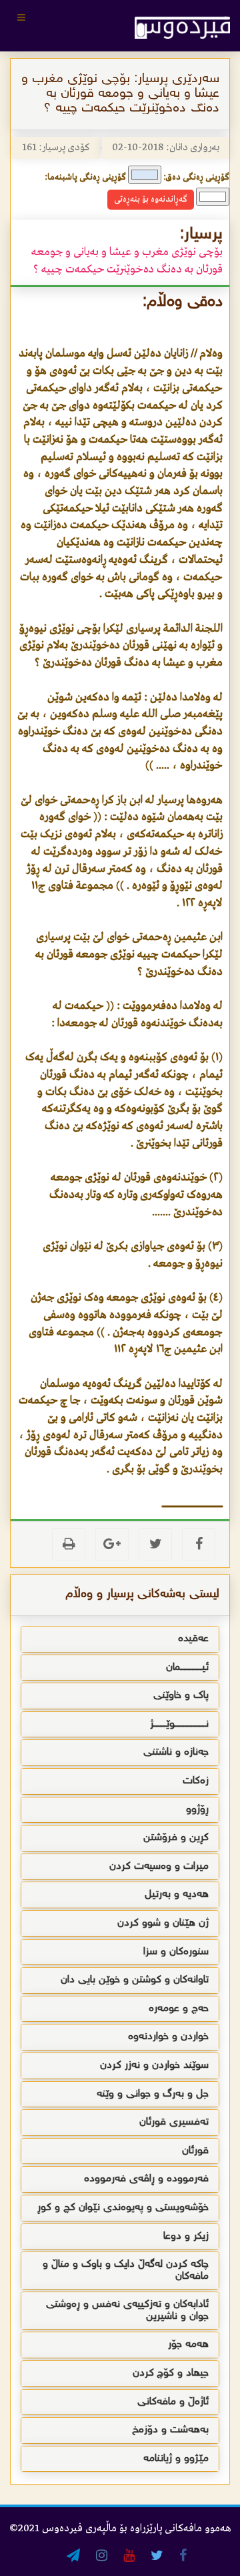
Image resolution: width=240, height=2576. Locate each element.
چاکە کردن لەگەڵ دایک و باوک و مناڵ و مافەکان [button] (126, 2271)
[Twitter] (155, 1544)
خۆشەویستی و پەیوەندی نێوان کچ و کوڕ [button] (123, 2208)
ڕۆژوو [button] (197, 1810)
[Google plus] (112, 1544)
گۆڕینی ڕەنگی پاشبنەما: (85, 177)
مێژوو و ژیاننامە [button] (176, 2459)
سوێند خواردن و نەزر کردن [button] (154, 2066)
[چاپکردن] (69, 1544)
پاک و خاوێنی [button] (181, 1696)
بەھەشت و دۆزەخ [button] (170, 2430)
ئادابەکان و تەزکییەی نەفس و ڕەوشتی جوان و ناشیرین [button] (127, 2311)
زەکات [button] (196, 1781)
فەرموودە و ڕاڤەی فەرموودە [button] (146, 2179)
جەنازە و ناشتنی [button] (176, 1752)
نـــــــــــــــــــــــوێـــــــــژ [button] (179, 1724)
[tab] (120, 1639)
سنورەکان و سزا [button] (176, 1952)
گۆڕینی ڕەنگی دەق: (196, 177)
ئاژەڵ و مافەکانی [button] (173, 2402)
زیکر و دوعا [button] (186, 2236)
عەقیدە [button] (193, 1639)
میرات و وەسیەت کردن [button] (159, 1867)
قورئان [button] (195, 2151)
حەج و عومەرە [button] (179, 2009)
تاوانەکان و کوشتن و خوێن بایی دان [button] (135, 1980)
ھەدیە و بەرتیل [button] (177, 1895)
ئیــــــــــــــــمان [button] (187, 1668)
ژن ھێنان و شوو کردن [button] (163, 1923)
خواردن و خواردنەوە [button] (168, 2037)
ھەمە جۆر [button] (188, 2345)
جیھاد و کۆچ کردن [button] (171, 2373)
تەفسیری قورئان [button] (174, 2122)
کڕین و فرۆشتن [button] (176, 1838)
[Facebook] (199, 1544)
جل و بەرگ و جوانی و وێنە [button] (153, 2094)
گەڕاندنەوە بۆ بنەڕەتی (151, 199)
